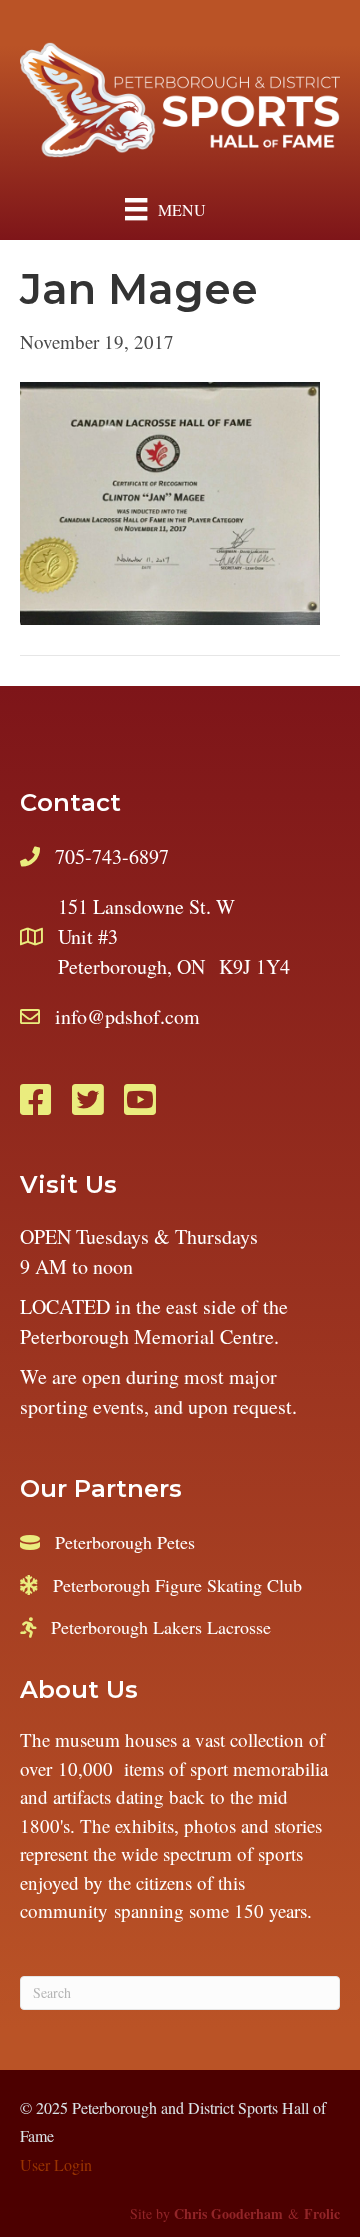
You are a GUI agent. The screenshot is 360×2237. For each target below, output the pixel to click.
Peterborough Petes (125, 1542)
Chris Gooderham (228, 2213)
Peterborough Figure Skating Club (177, 1585)
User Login (56, 2164)
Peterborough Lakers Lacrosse (161, 1627)
